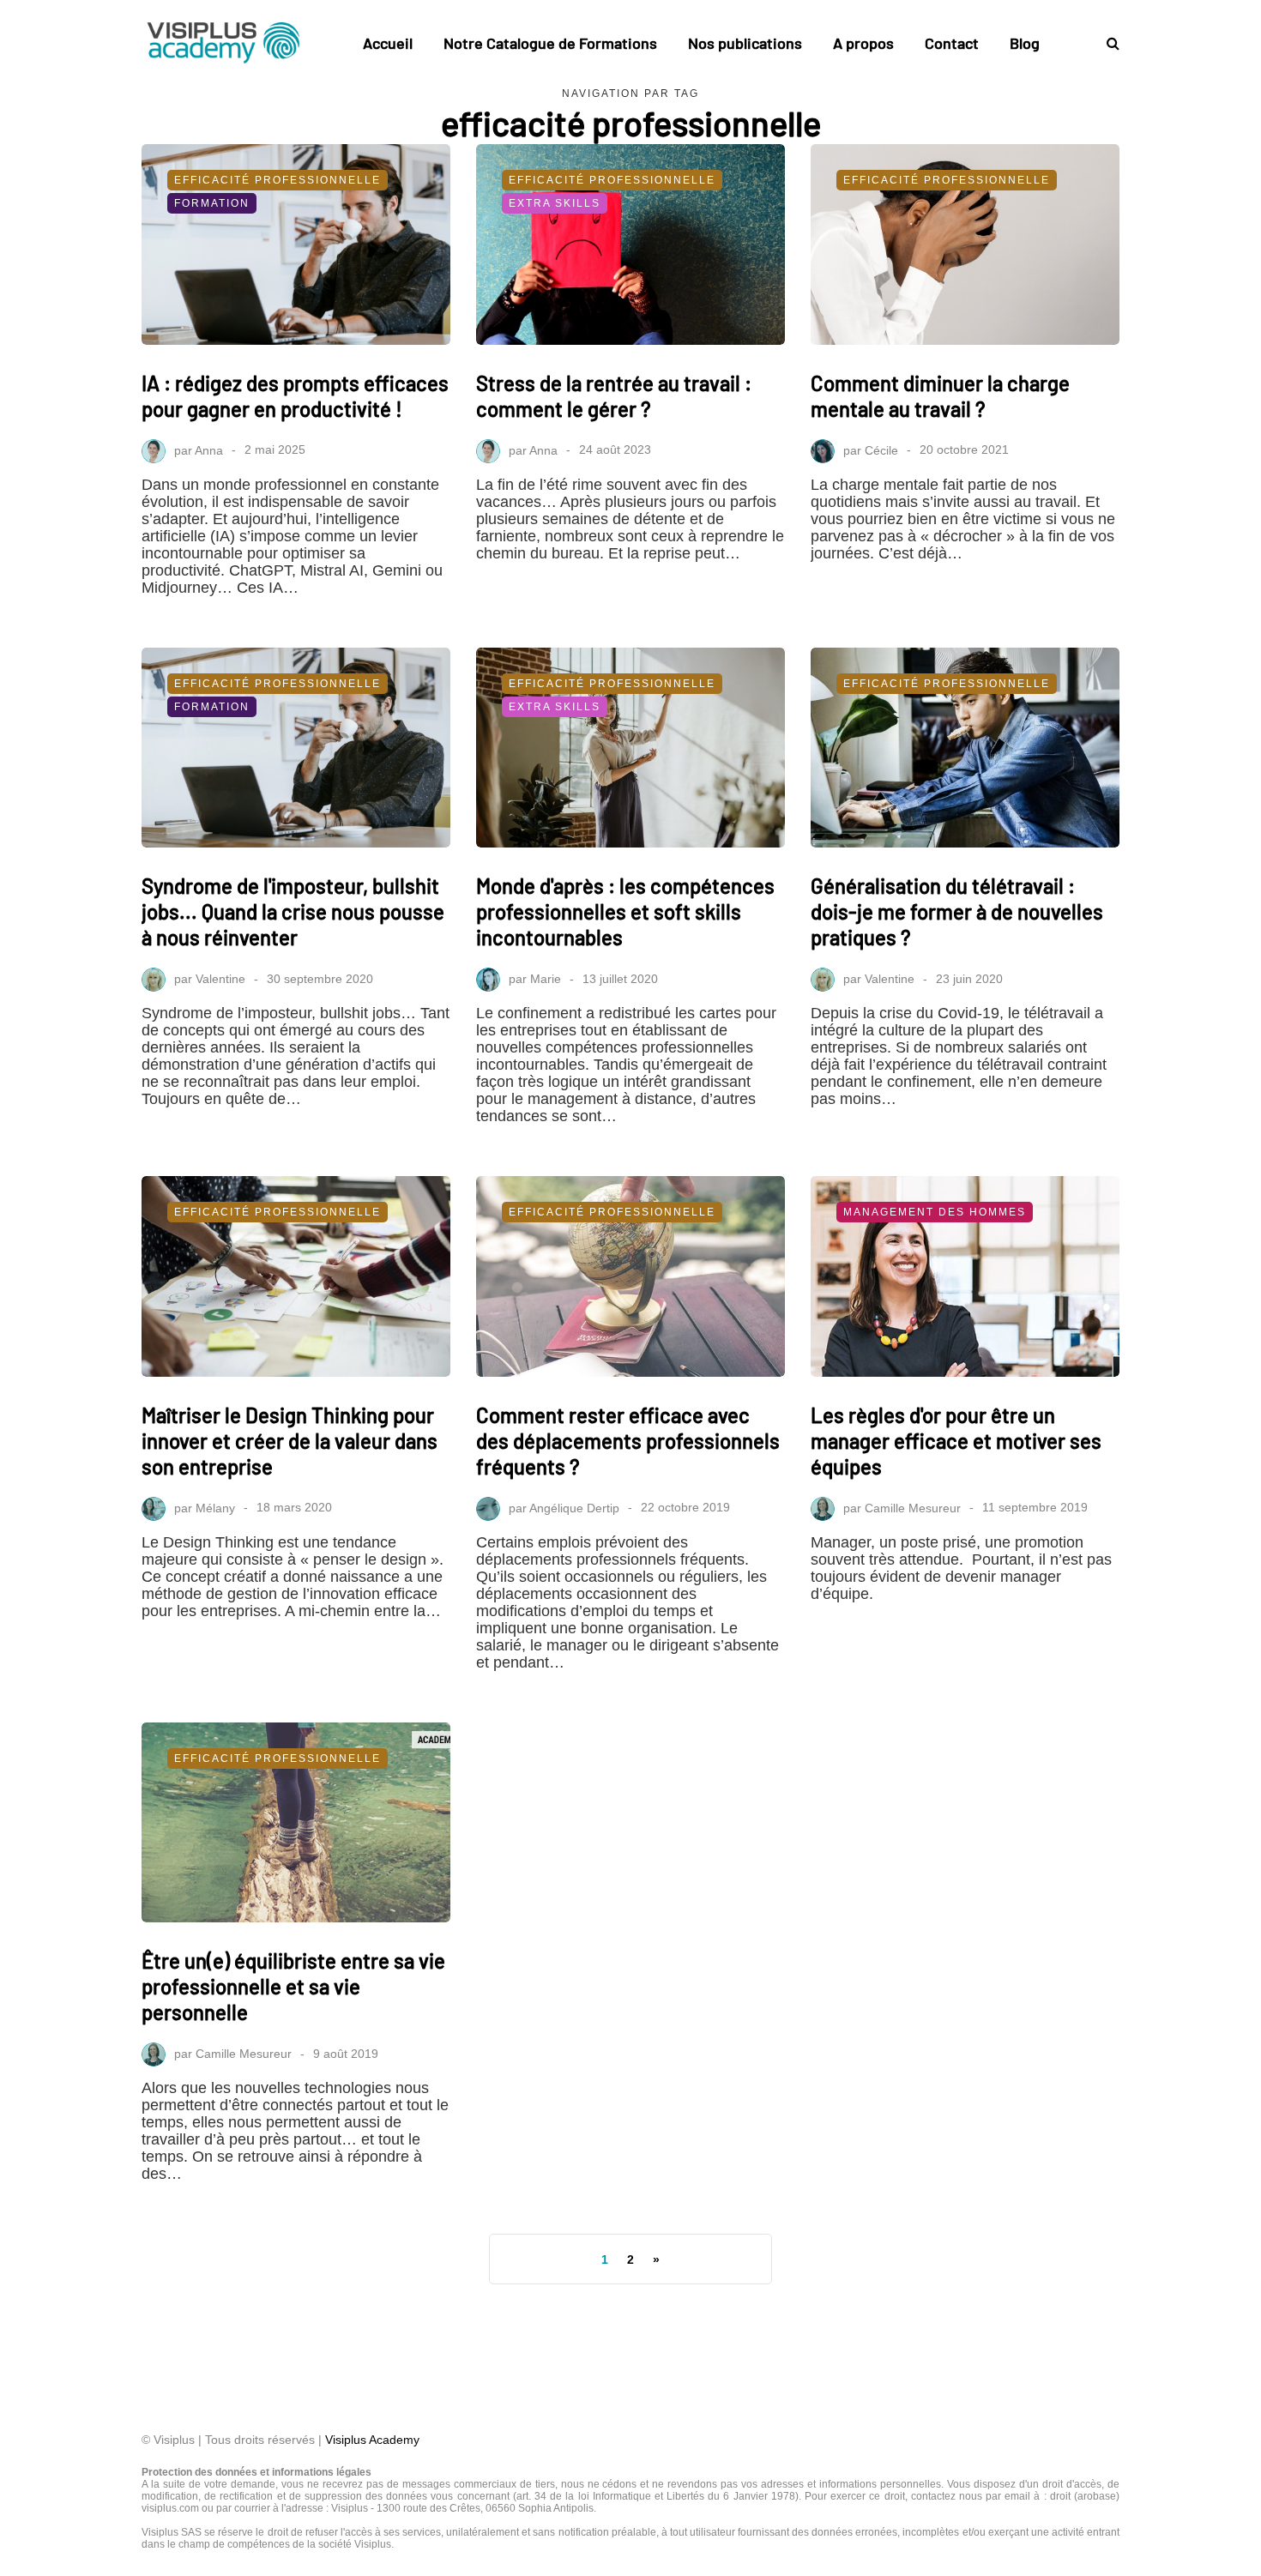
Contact (952, 43)
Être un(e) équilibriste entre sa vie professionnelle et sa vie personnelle (293, 1986)
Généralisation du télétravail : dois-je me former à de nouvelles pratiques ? (957, 911)
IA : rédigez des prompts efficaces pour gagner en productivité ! (295, 396)
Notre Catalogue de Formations (550, 43)
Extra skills (555, 203)
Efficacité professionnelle (278, 180)
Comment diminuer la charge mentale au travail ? (940, 396)
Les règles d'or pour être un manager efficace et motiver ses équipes (956, 1441)
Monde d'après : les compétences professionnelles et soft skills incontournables (625, 911)
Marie (546, 979)
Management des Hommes (935, 1212)
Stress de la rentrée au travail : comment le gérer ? (614, 396)
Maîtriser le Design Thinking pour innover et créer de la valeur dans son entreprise (290, 1441)
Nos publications (745, 43)
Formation (212, 203)
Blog (1025, 43)
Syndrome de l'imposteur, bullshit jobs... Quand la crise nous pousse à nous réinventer (293, 911)
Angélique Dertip (574, 1507)
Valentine (220, 979)
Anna (209, 449)
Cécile (881, 449)
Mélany (215, 1507)
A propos (863, 43)
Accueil (388, 43)
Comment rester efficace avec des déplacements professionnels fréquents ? (628, 1441)
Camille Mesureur (913, 1507)
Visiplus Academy (372, 2440)
